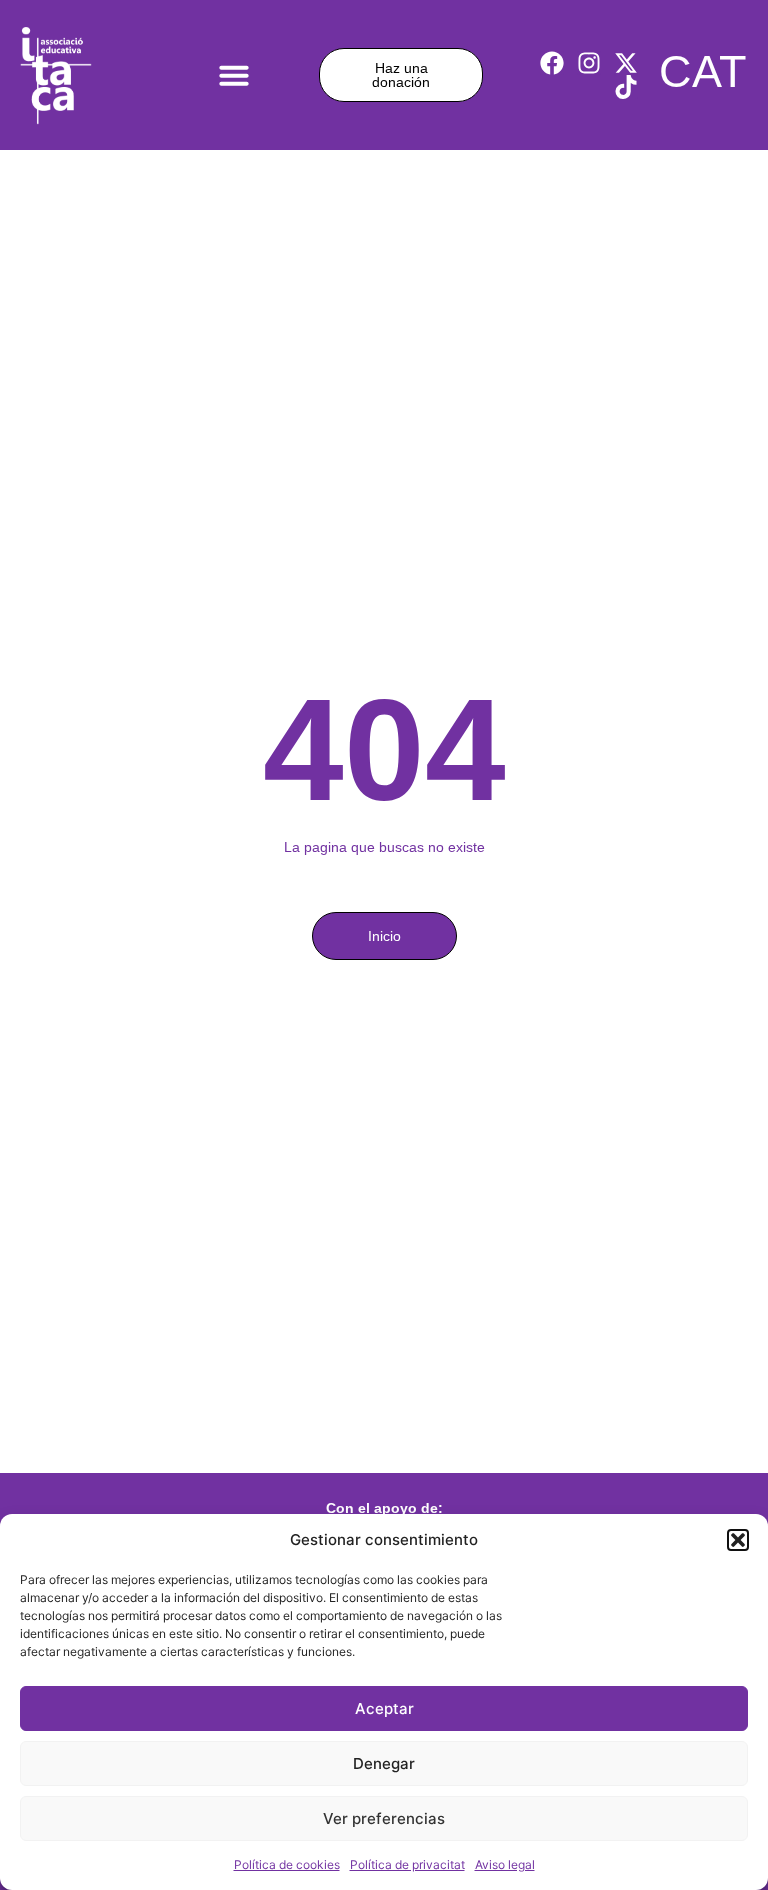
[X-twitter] (626, 63)
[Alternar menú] (234, 75)
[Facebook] (552, 63)
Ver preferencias (384, 1818)
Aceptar (384, 1708)
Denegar (384, 1763)
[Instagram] (589, 63)
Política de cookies (287, 1864)
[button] (738, 1540)
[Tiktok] (626, 87)
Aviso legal (505, 1864)
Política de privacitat (407, 1864)
